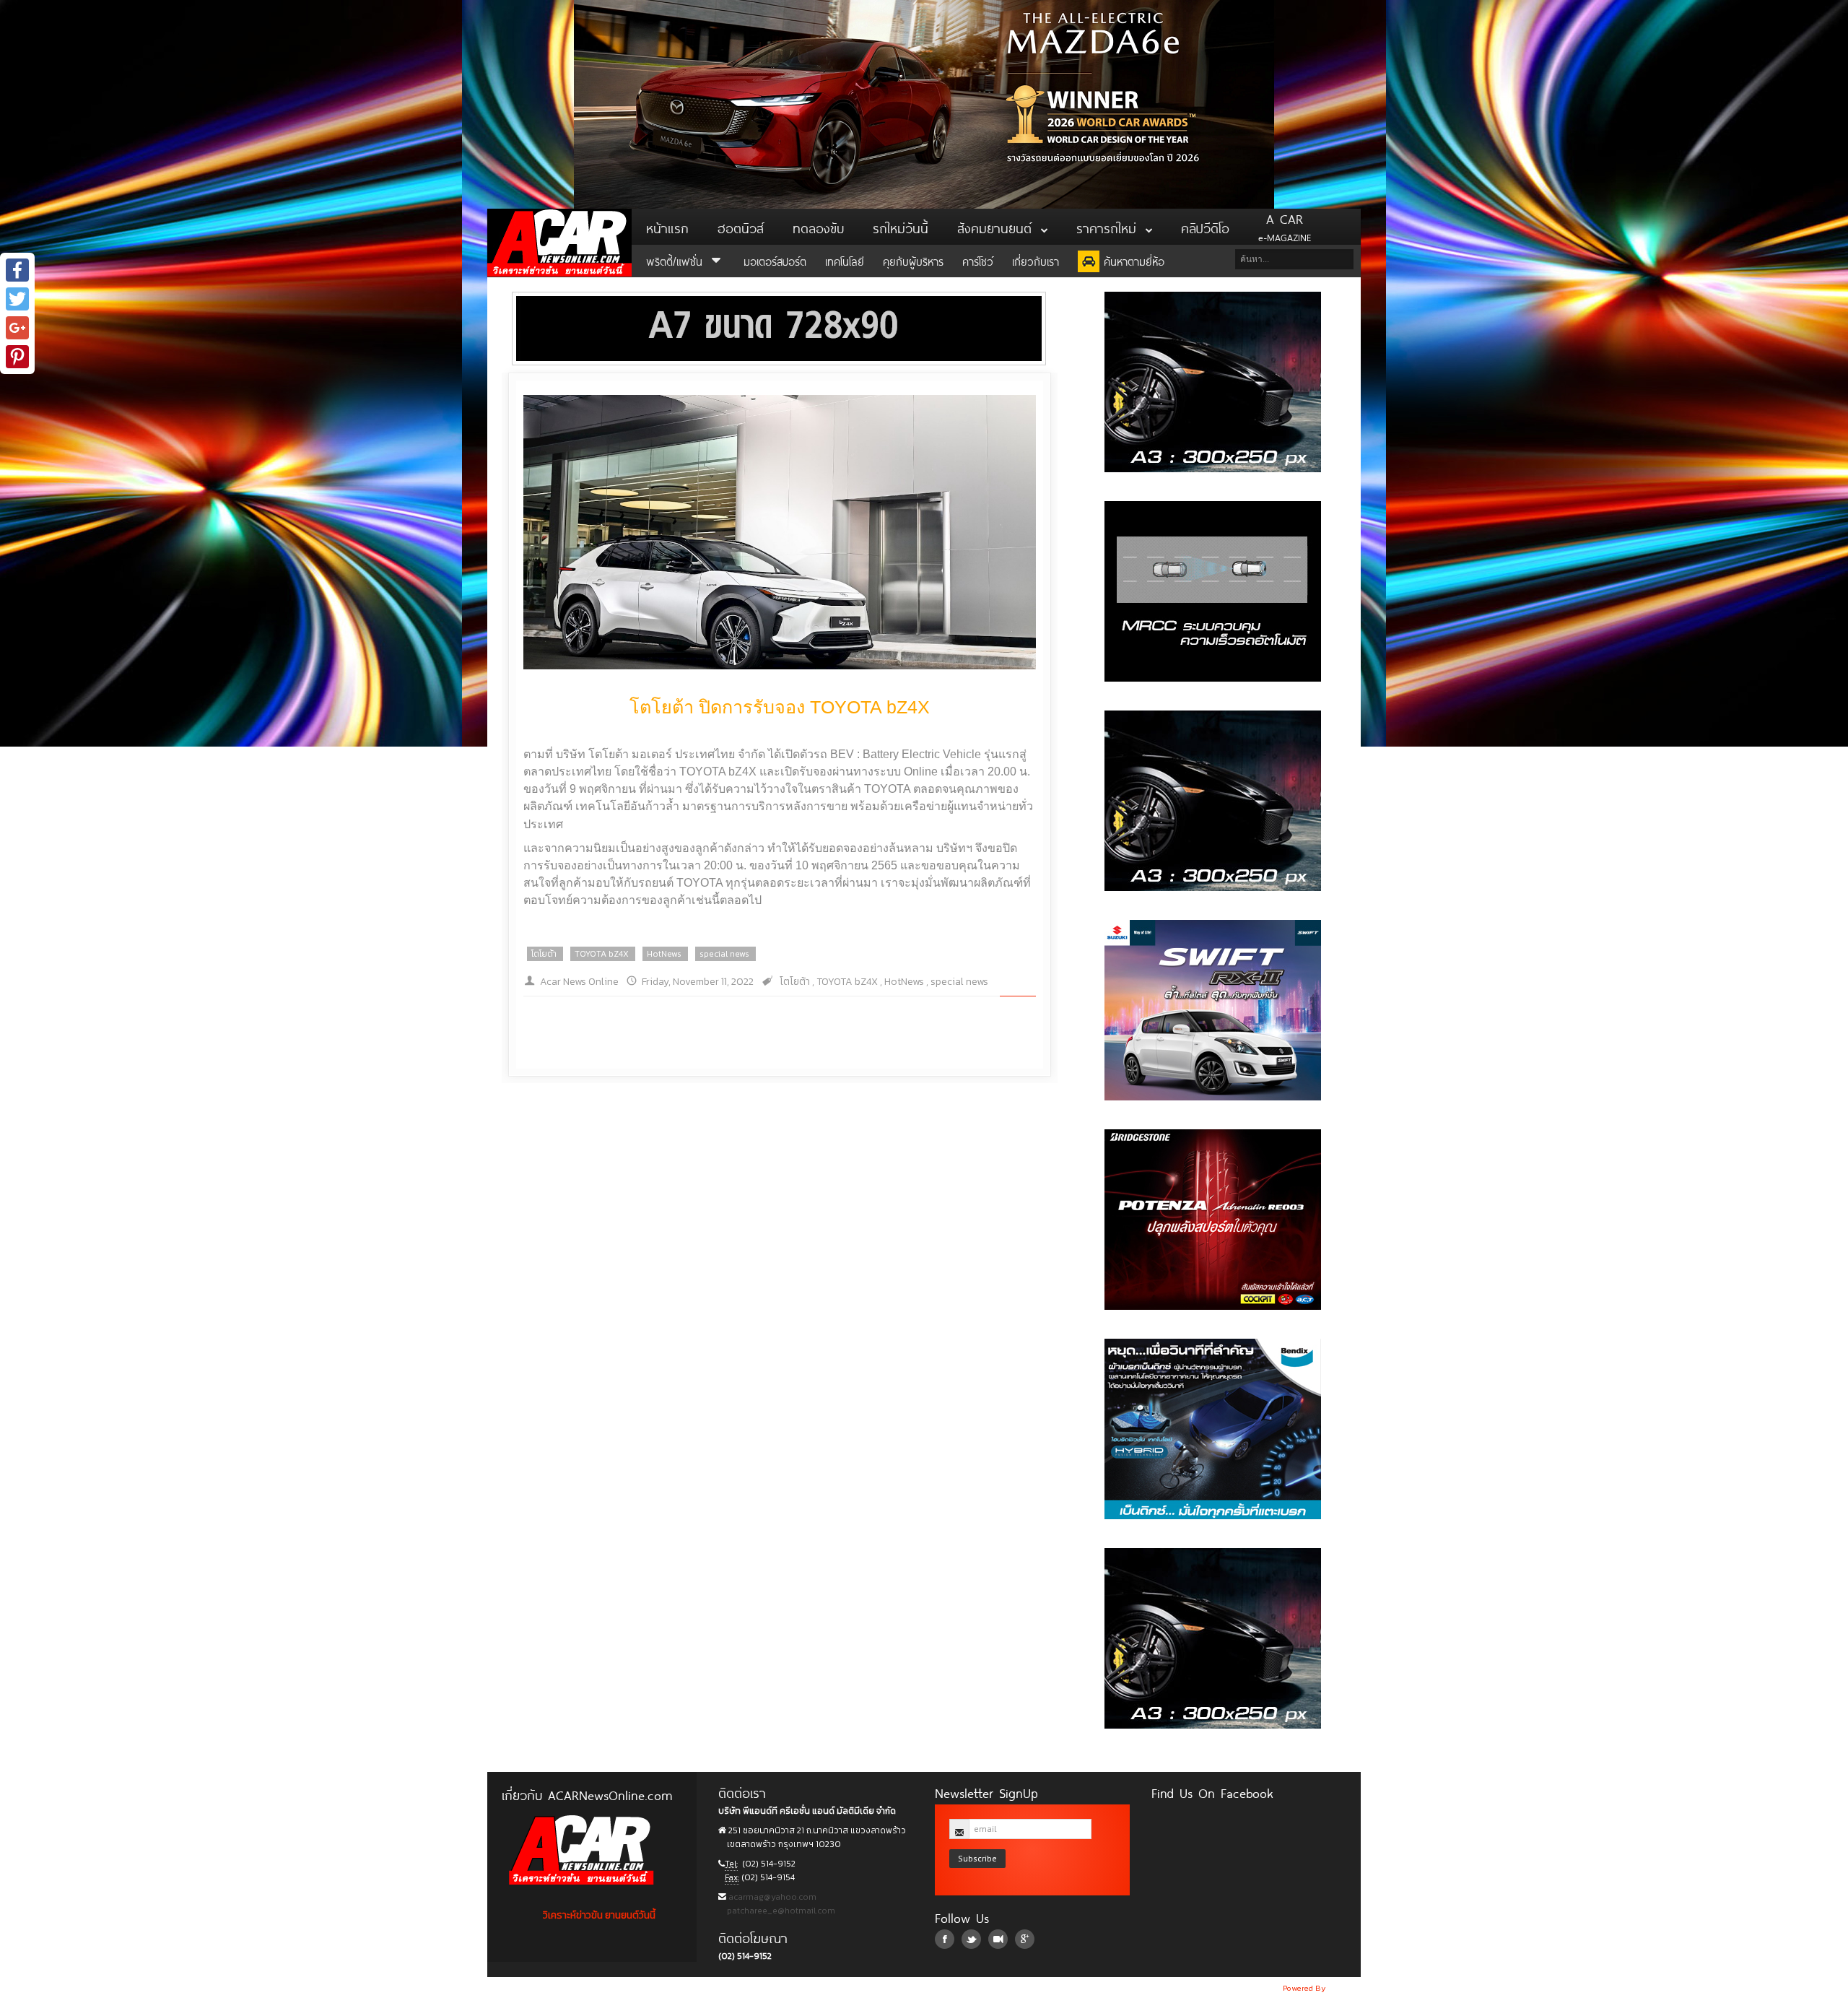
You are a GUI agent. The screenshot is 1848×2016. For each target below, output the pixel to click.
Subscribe (977, 1858)
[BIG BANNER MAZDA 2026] (924, 104)
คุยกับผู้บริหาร (913, 260)
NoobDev (1344, 1988)
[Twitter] (17, 299)
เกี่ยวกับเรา (1036, 260)
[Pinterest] (17, 357)
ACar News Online (559, 243)
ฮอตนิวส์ (741, 227)
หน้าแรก (667, 227)
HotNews (664, 954)
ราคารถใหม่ (1109, 227)
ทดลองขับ (818, 227)
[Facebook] (17, 270)
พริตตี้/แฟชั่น (676, 260)
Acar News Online (579, 982)
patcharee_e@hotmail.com (780, 1911)
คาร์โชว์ (978, 260)
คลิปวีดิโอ (1205, 227)
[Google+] (17, 328)
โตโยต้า (544, 954)
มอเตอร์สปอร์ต (775, 260)
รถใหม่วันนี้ (901, 227)
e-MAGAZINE (1285, 227)
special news (724, 954)
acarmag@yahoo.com (771, 1897)
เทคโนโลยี (845, 260)
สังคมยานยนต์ (997, 227)
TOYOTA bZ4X (602, 954)
